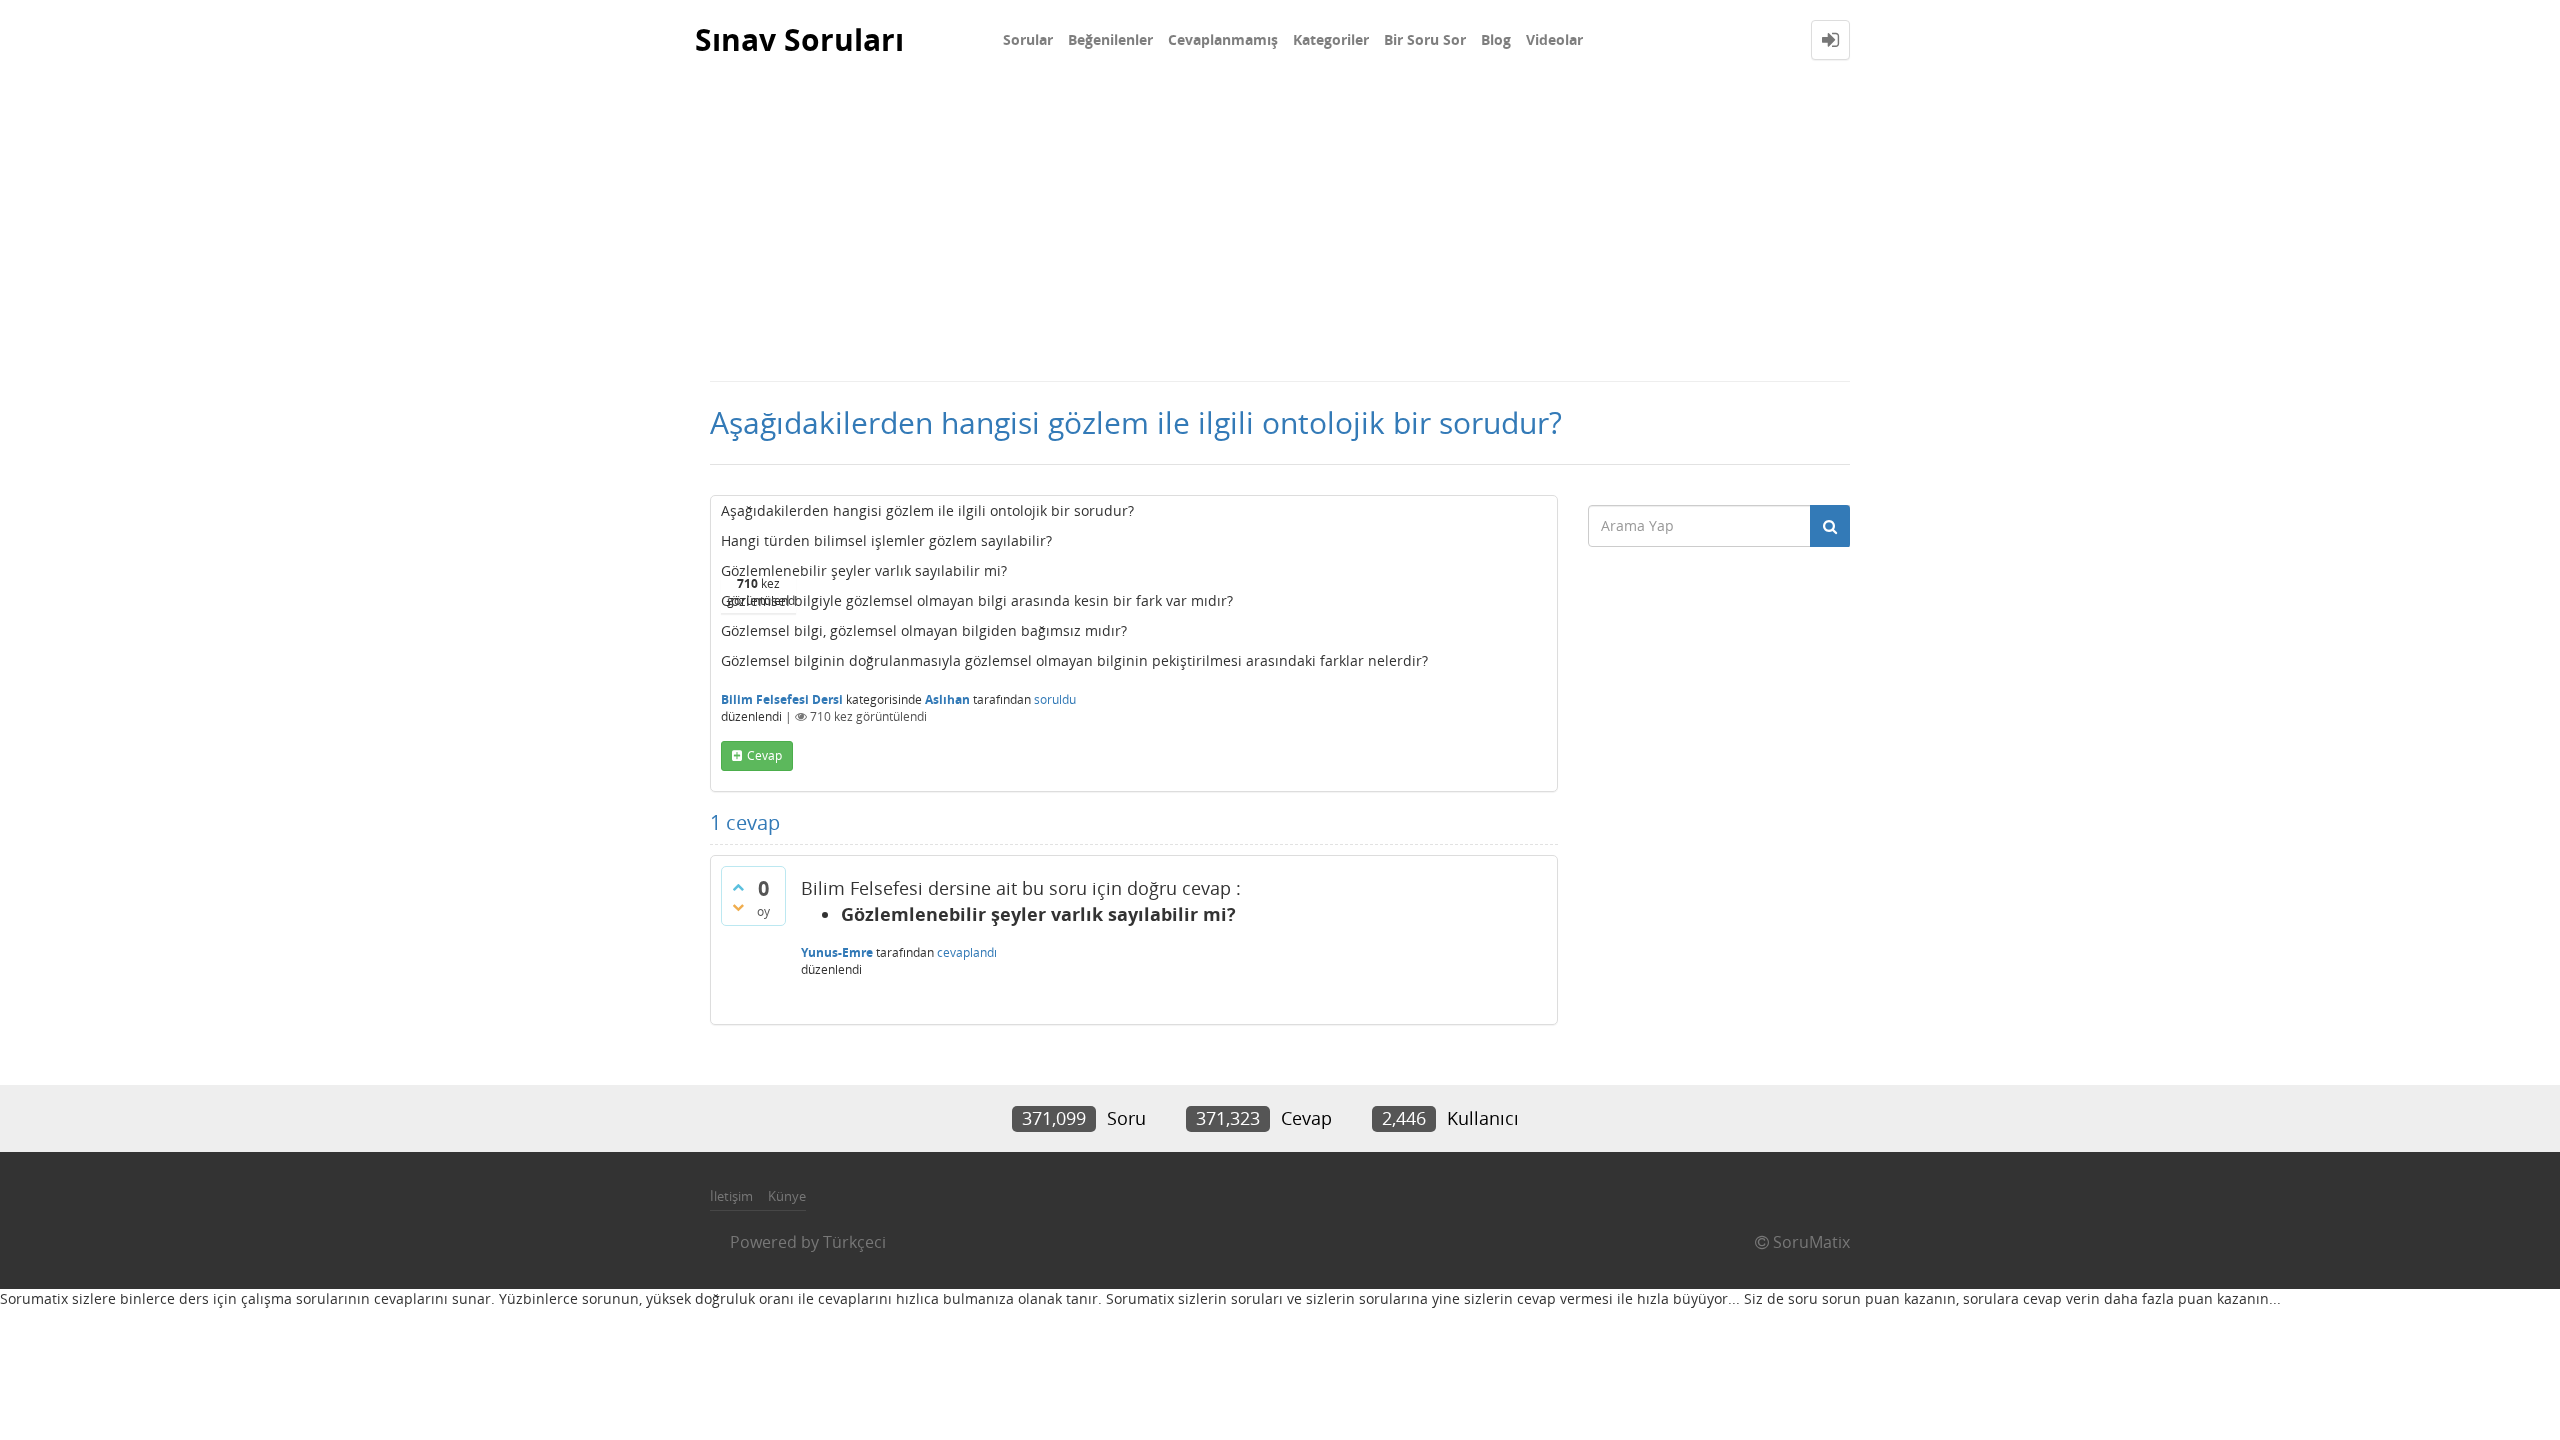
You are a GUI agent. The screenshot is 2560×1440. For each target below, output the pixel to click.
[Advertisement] (1280, 230)
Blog (1496, 39)
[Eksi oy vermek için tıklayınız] (738, 907)
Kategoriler (1331, 39)
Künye (787, 1196)
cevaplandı (967, 952)
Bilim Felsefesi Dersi (782, 699)
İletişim (731, 1196)
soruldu (1055, 699)
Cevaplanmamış (1223, 39)
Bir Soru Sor (1425, 39)
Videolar (1554, 39)
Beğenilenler (1110, 39)
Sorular (1028, 39)
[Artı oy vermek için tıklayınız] (738, 887)
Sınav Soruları (799, 39)
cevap (764, 755)
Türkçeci (854, 1242)
